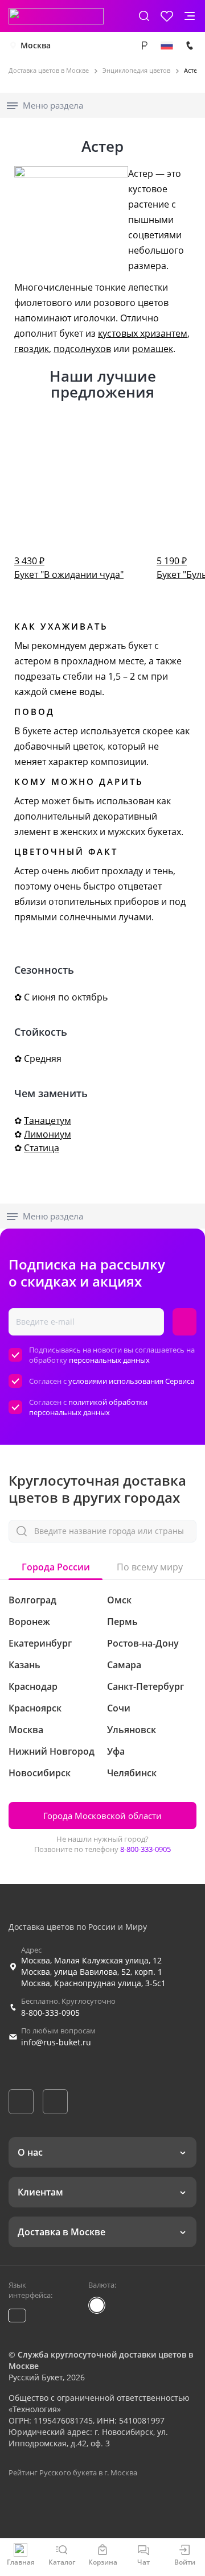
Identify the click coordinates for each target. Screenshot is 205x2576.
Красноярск (35, 1708)
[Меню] (190, 16)
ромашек (153, 349)
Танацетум (48, 1120)
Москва (36, 45)
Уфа (116, 1751)
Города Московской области (102, 1816)
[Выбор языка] (167, 46)
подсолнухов (82, 349)
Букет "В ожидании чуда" (69, 568)
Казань (24, 1665)
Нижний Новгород (52, 1751)
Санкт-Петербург (145, 1686)
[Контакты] (190, 46)
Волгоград (32, 1600)
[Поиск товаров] (144, 16)
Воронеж (29, 1622)
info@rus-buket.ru (56, 2042)
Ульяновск (132, 1730)
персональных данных (109, 1360)
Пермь (122, 1622)
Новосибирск (40, 1773)
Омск (119, 1600)
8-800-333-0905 (145, 1849)
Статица (42, 1148)
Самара (124, 1665)
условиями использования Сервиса (131, 1381)
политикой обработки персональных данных (88, 1407)
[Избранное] (167, 16)
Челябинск (132, 1773)
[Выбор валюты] (144, 46)
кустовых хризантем (143, 333)
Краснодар (33, 1686)
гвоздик (32, 349)
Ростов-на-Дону (143, 1643)
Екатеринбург (40, 1643)
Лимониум (48, 1134)
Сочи (119, 1708)
